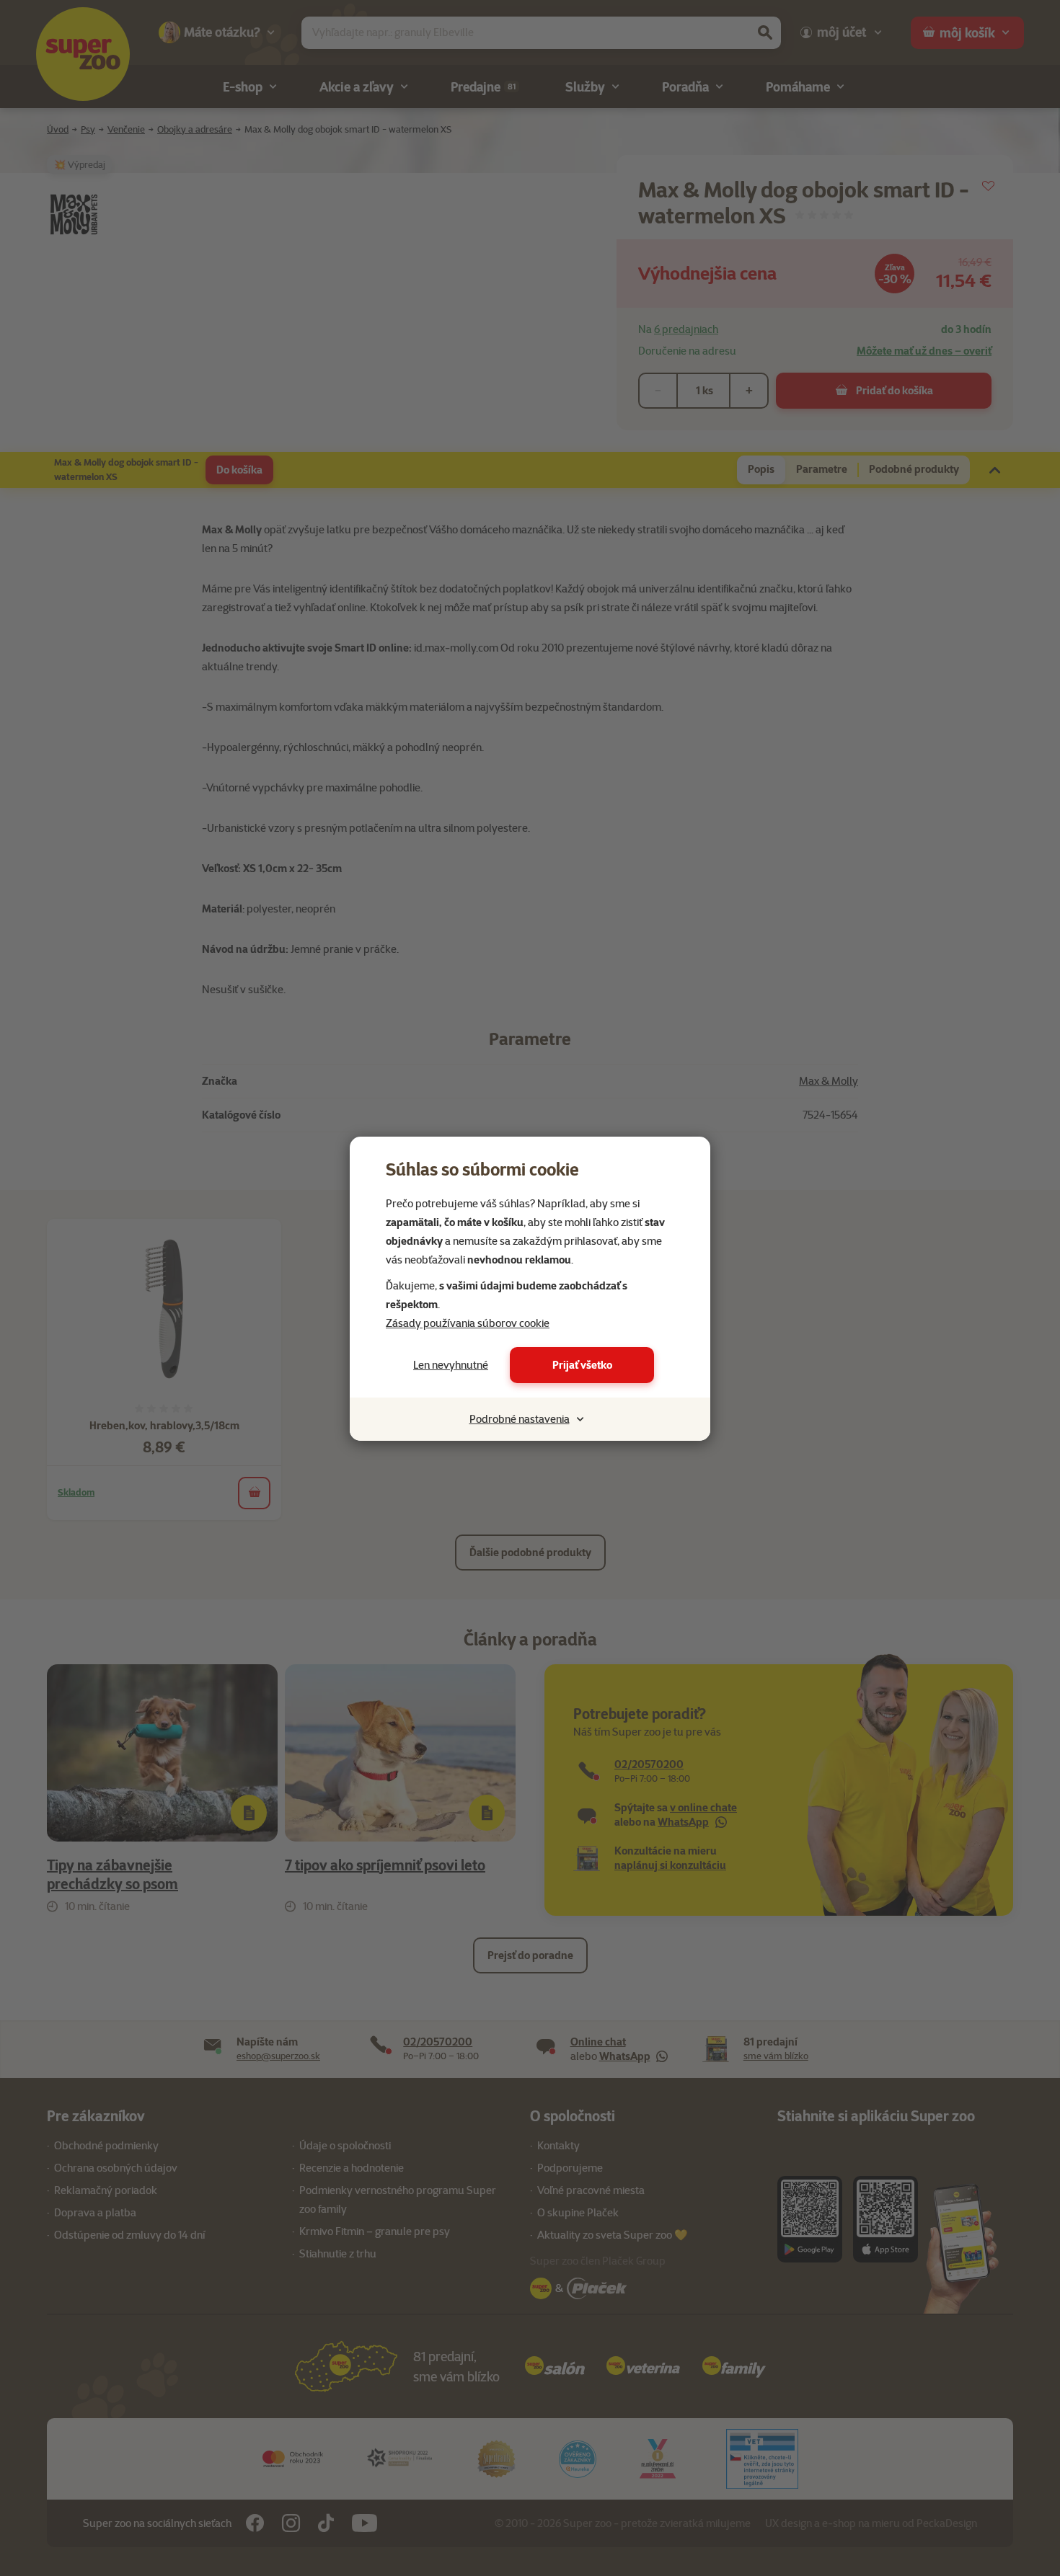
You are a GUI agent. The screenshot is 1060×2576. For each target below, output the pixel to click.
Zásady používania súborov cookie (468, 1323)
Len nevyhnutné (451, 1365)
